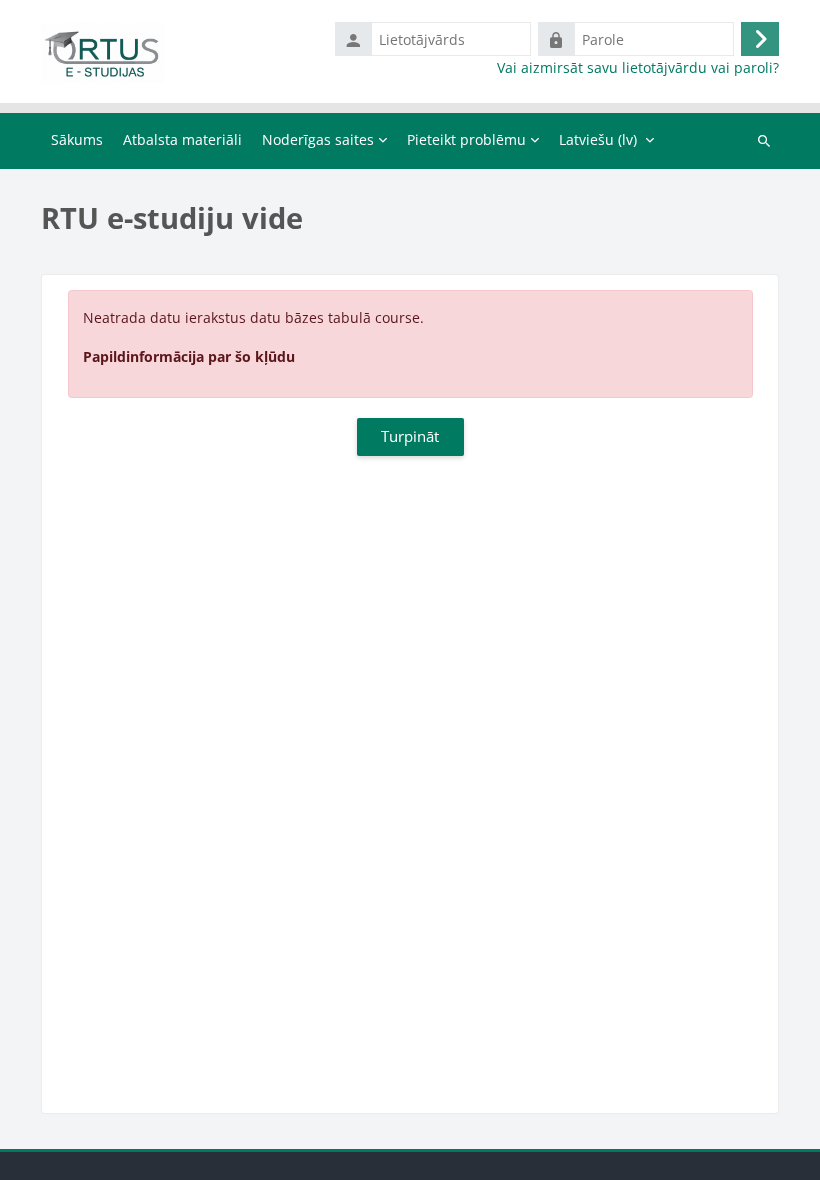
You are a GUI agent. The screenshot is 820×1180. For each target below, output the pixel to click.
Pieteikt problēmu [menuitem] (466, 139)
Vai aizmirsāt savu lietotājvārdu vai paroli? (638, 68)
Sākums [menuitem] (77, 139)
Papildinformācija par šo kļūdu (189, 356)
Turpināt (410, 436)
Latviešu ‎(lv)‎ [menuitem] (598, 139)
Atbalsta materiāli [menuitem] (182, 139)
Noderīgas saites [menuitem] (318, 139)
